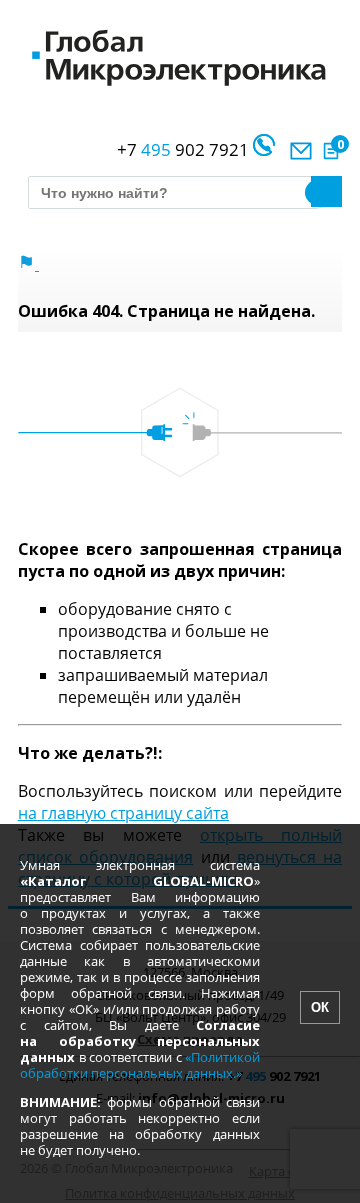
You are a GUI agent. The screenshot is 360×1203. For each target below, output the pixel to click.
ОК (320, 1007)
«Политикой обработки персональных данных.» (140, 1065)
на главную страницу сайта (123, 813)
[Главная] (28, 264)
